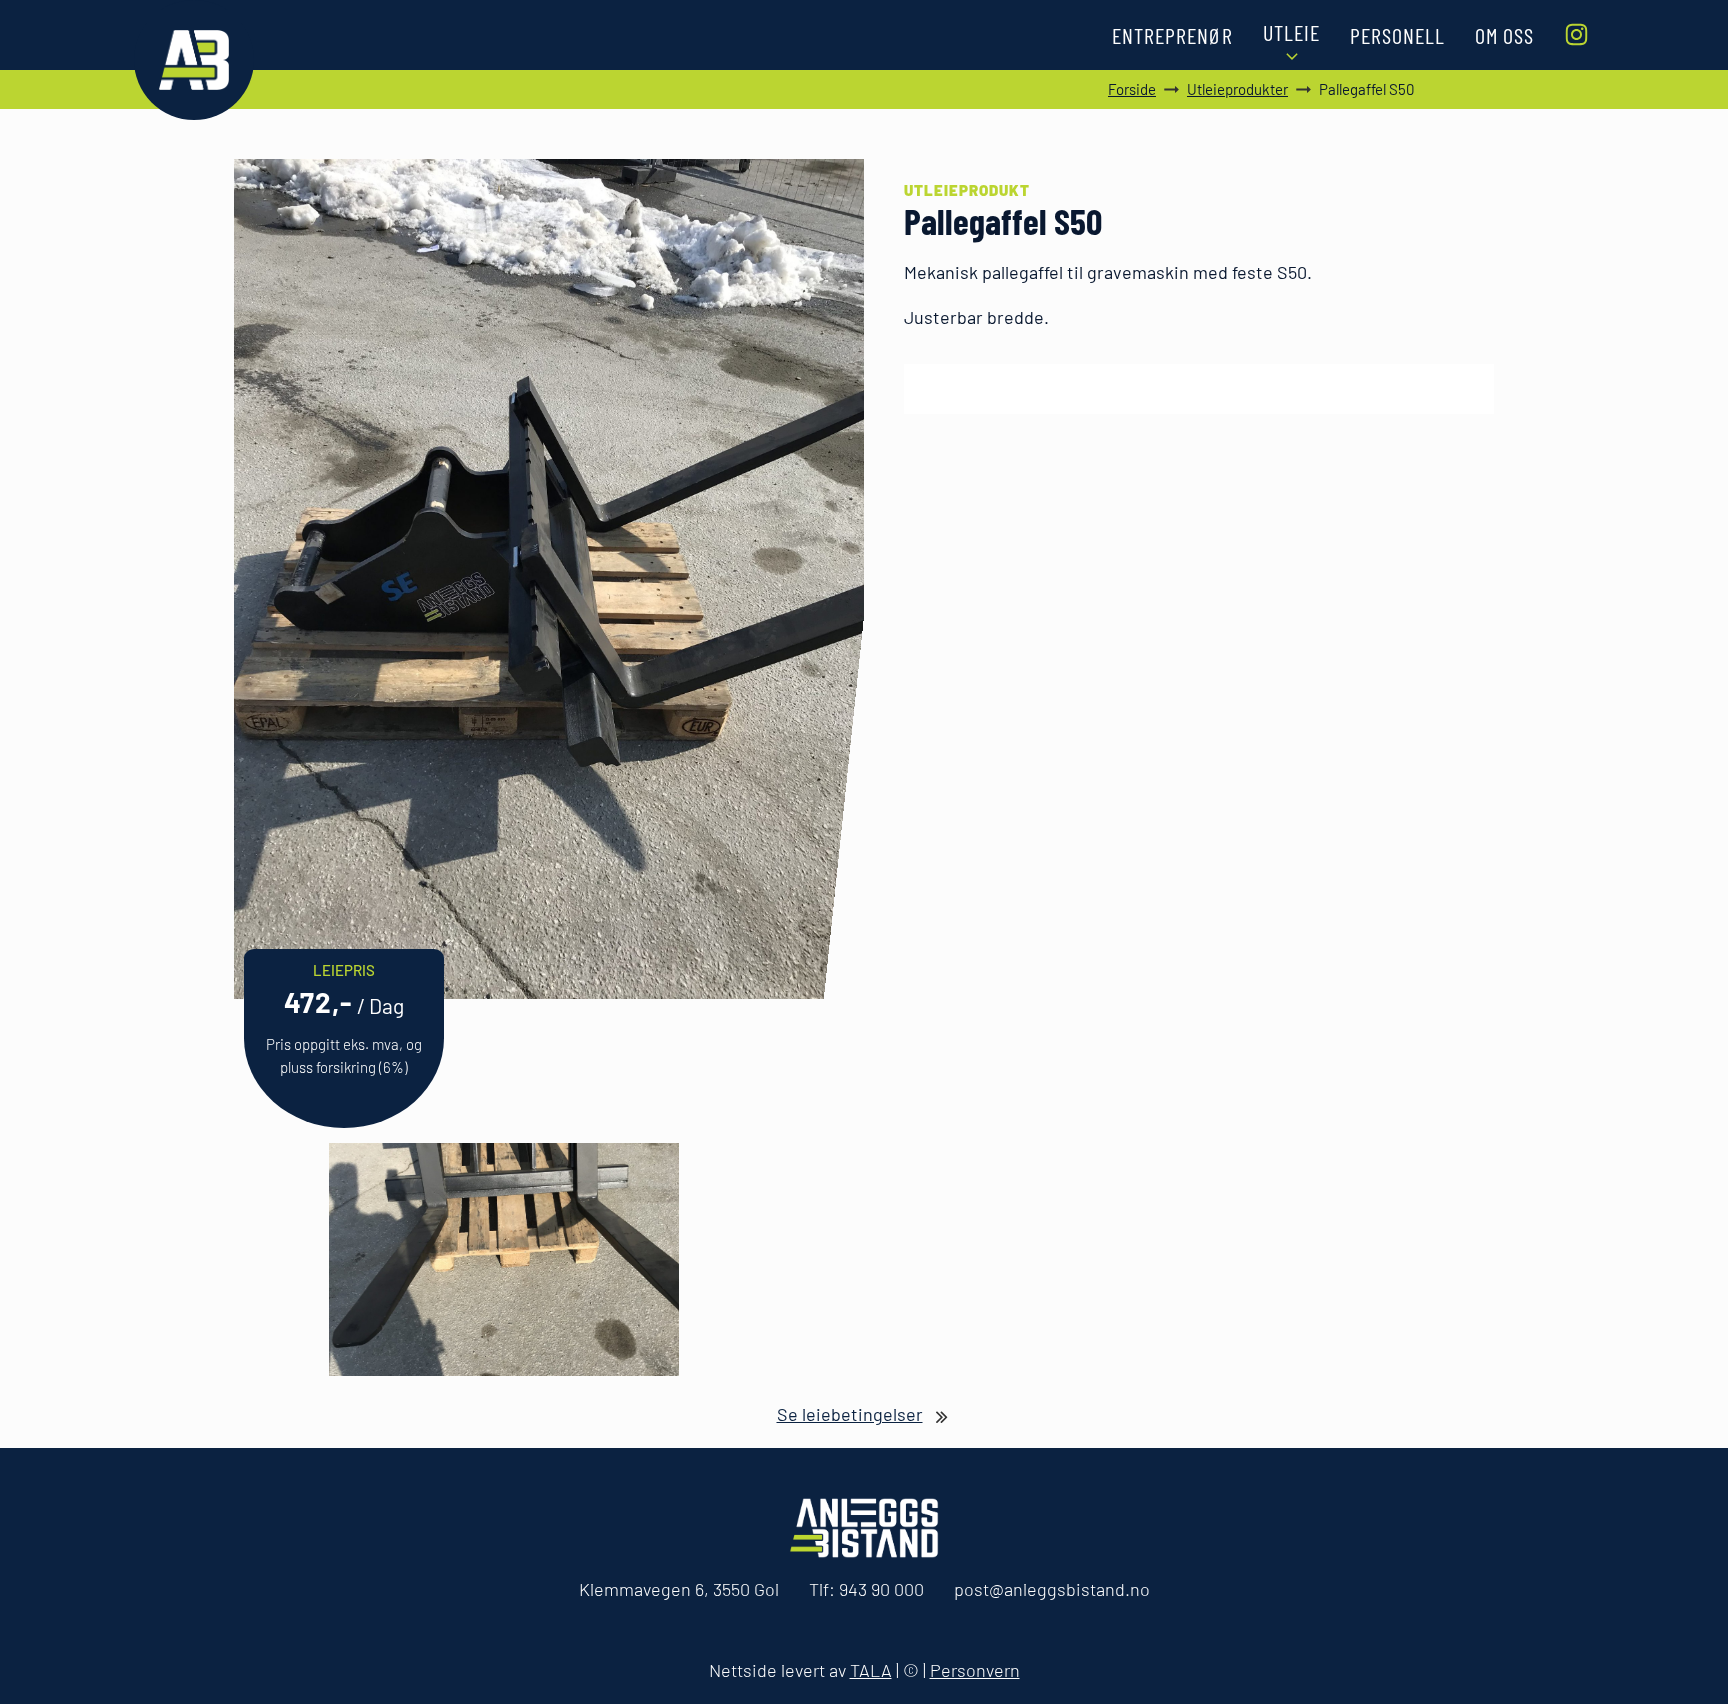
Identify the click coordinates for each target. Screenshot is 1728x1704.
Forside (1132, 89)
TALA (871, 1670)
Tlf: (866, 1589)
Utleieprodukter (1237, 89)
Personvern (975, 1670)
